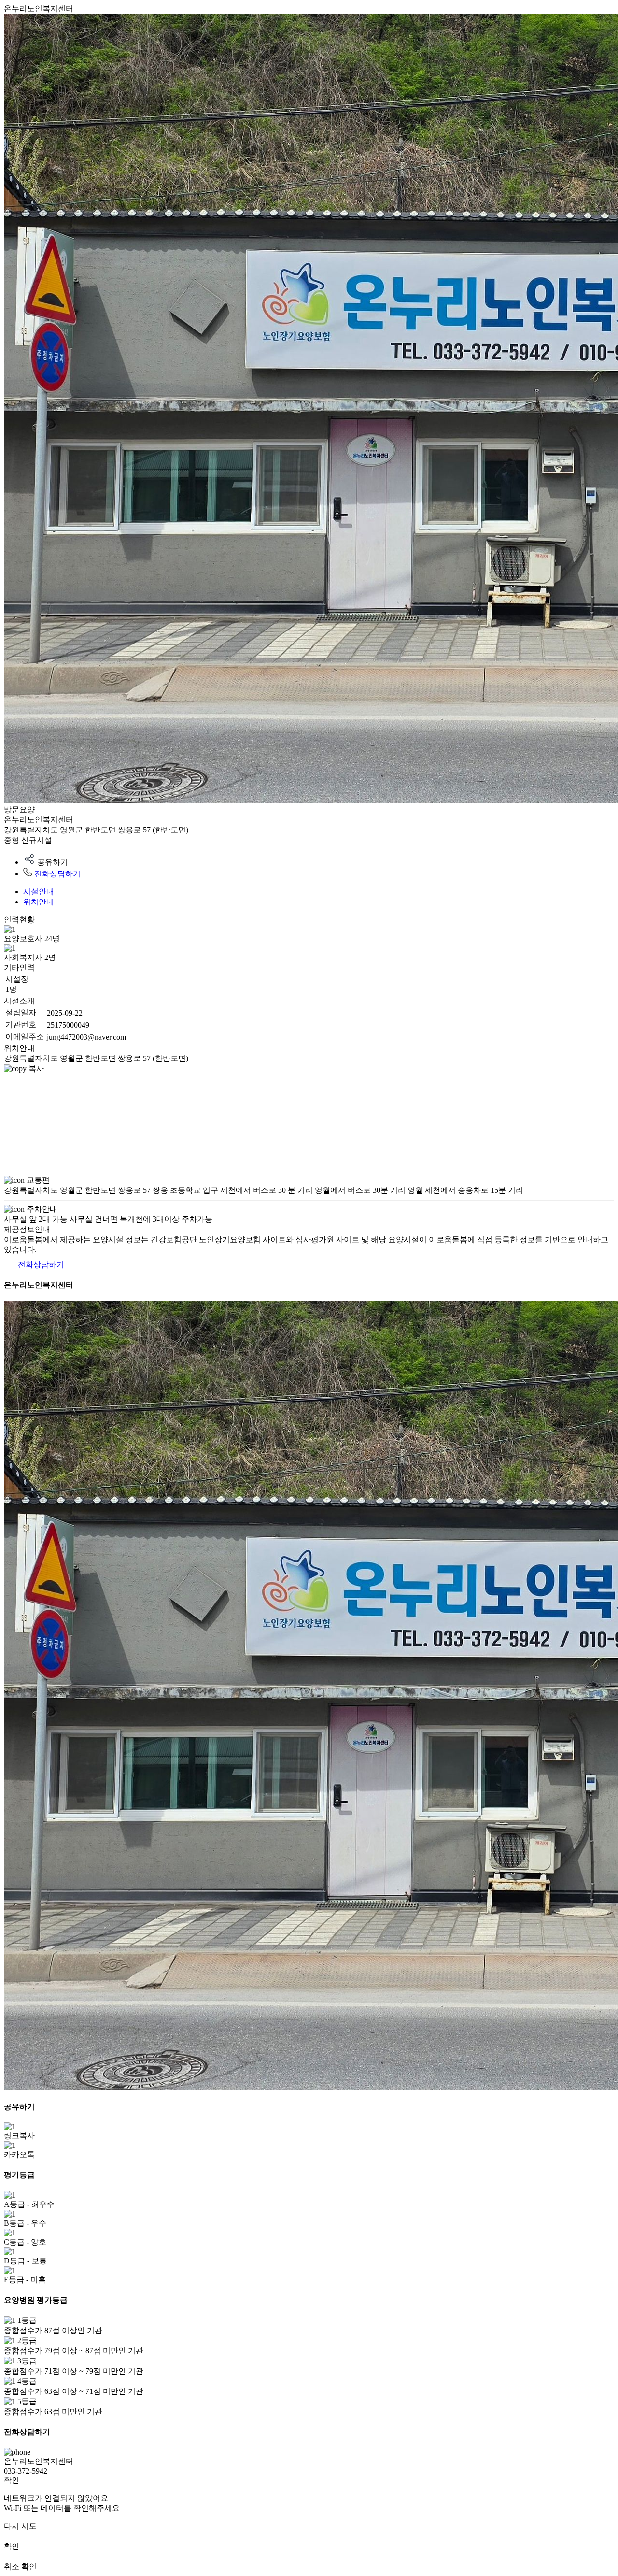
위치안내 (39, 902)
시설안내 (39, 892)
